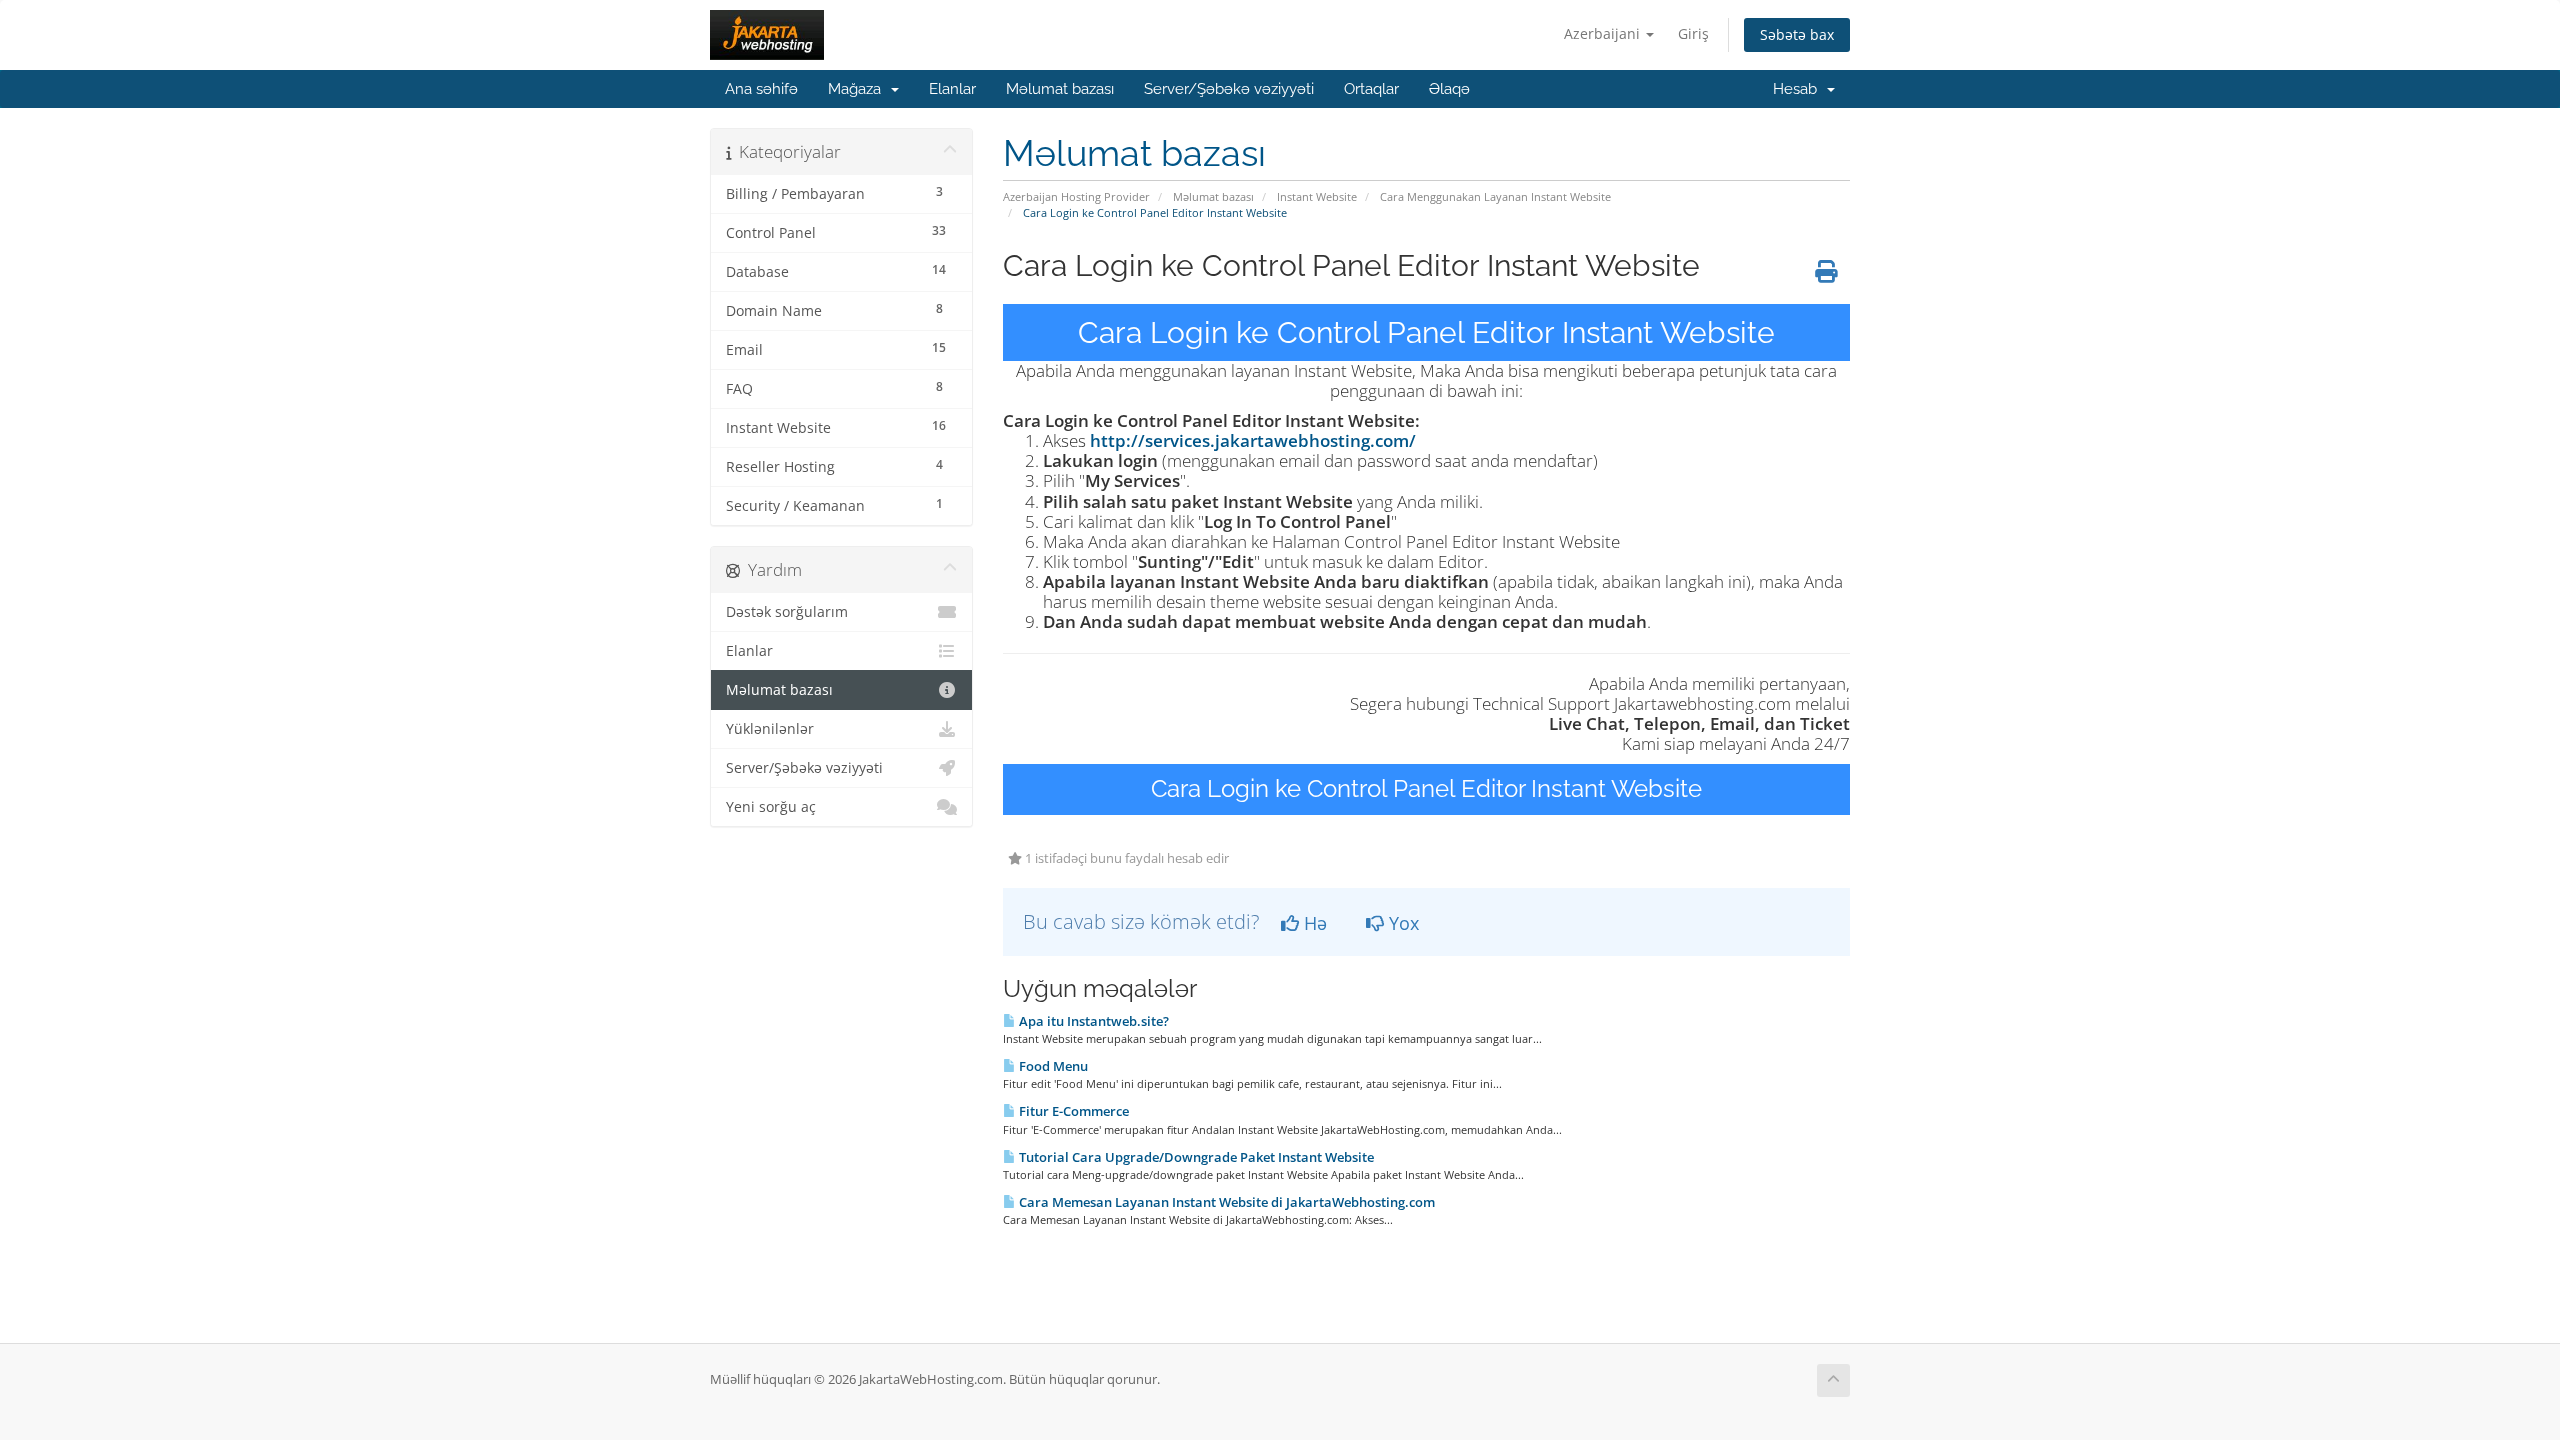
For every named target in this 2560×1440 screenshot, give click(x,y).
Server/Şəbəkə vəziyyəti (1229, 89)
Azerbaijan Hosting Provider (1076, 196)
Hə (1313, 923)
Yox (1401, 923)
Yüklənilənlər (770, 729)
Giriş (1693, 33)
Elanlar (952, 89)
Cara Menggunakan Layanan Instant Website (1495, 196)
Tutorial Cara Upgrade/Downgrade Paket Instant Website (1195, 1157)
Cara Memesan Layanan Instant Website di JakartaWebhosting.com (1225, 1202)
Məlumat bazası (1060, 89)
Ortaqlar (1371, 89)
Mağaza (858, 89)
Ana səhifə (761, 89)
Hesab (1799, 89)
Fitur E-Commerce (1072, 1111)
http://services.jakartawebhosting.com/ (1253, 440)
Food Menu (1052, 1066)
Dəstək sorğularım (787, 612)
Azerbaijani (1604, 33)
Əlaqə (1449, 89)
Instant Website (1317, 196)
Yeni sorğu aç (771, 807)
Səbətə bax (1797, 34)
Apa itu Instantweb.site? (1092, 1021)
